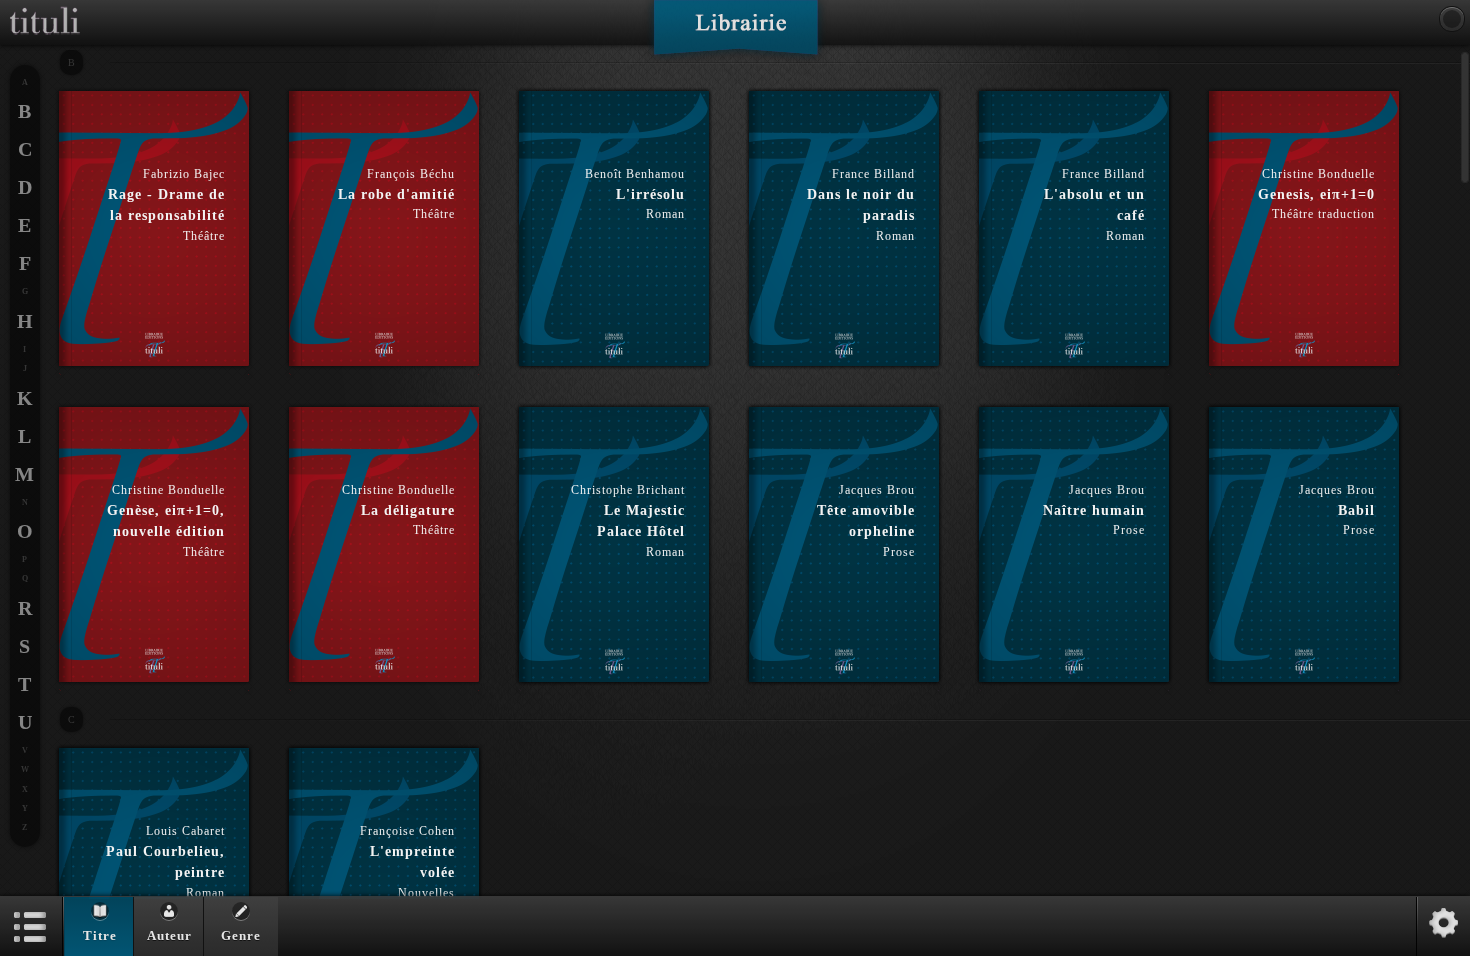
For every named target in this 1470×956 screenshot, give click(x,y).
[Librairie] (735, 34)
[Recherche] (1452, 19)
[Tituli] (45, 8)
